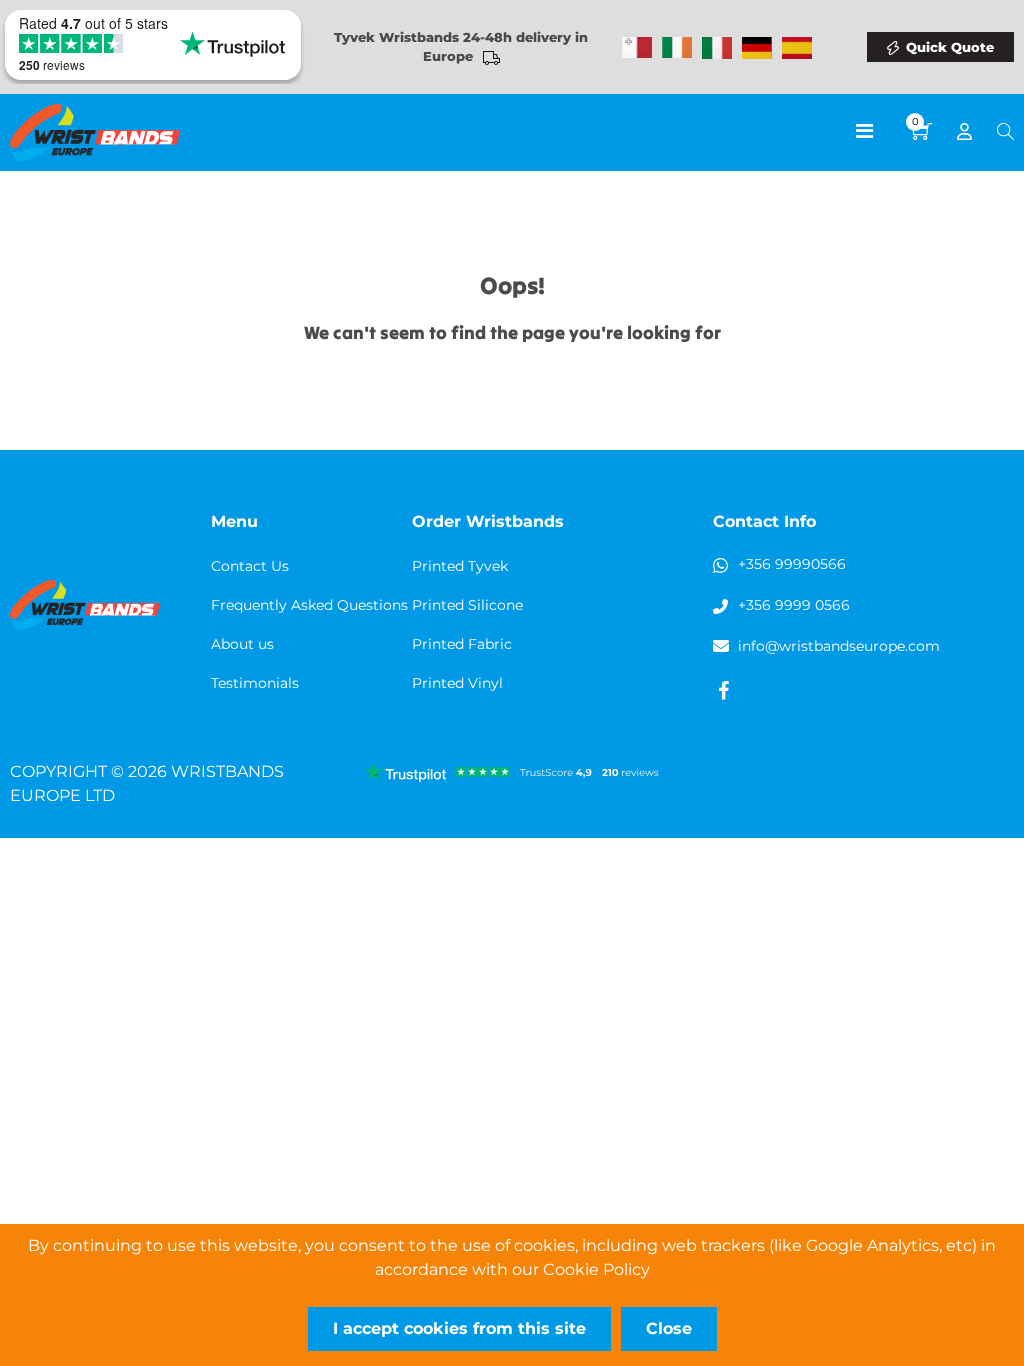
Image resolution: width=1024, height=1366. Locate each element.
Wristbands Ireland (677, 48)
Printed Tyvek (460, 566)
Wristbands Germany (757, 48)
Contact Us (250, 566)
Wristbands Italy (717, 48)
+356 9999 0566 (794, 605)
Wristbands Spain (797, 48)
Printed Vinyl (457, 683)
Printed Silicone (467, 605)
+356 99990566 (792, 564)
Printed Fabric (462, 644)
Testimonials (255, 683)
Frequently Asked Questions (309, 605)
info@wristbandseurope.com (839, 646)
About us (242, 644)
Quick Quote (950, 47)
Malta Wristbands (637, 48)
